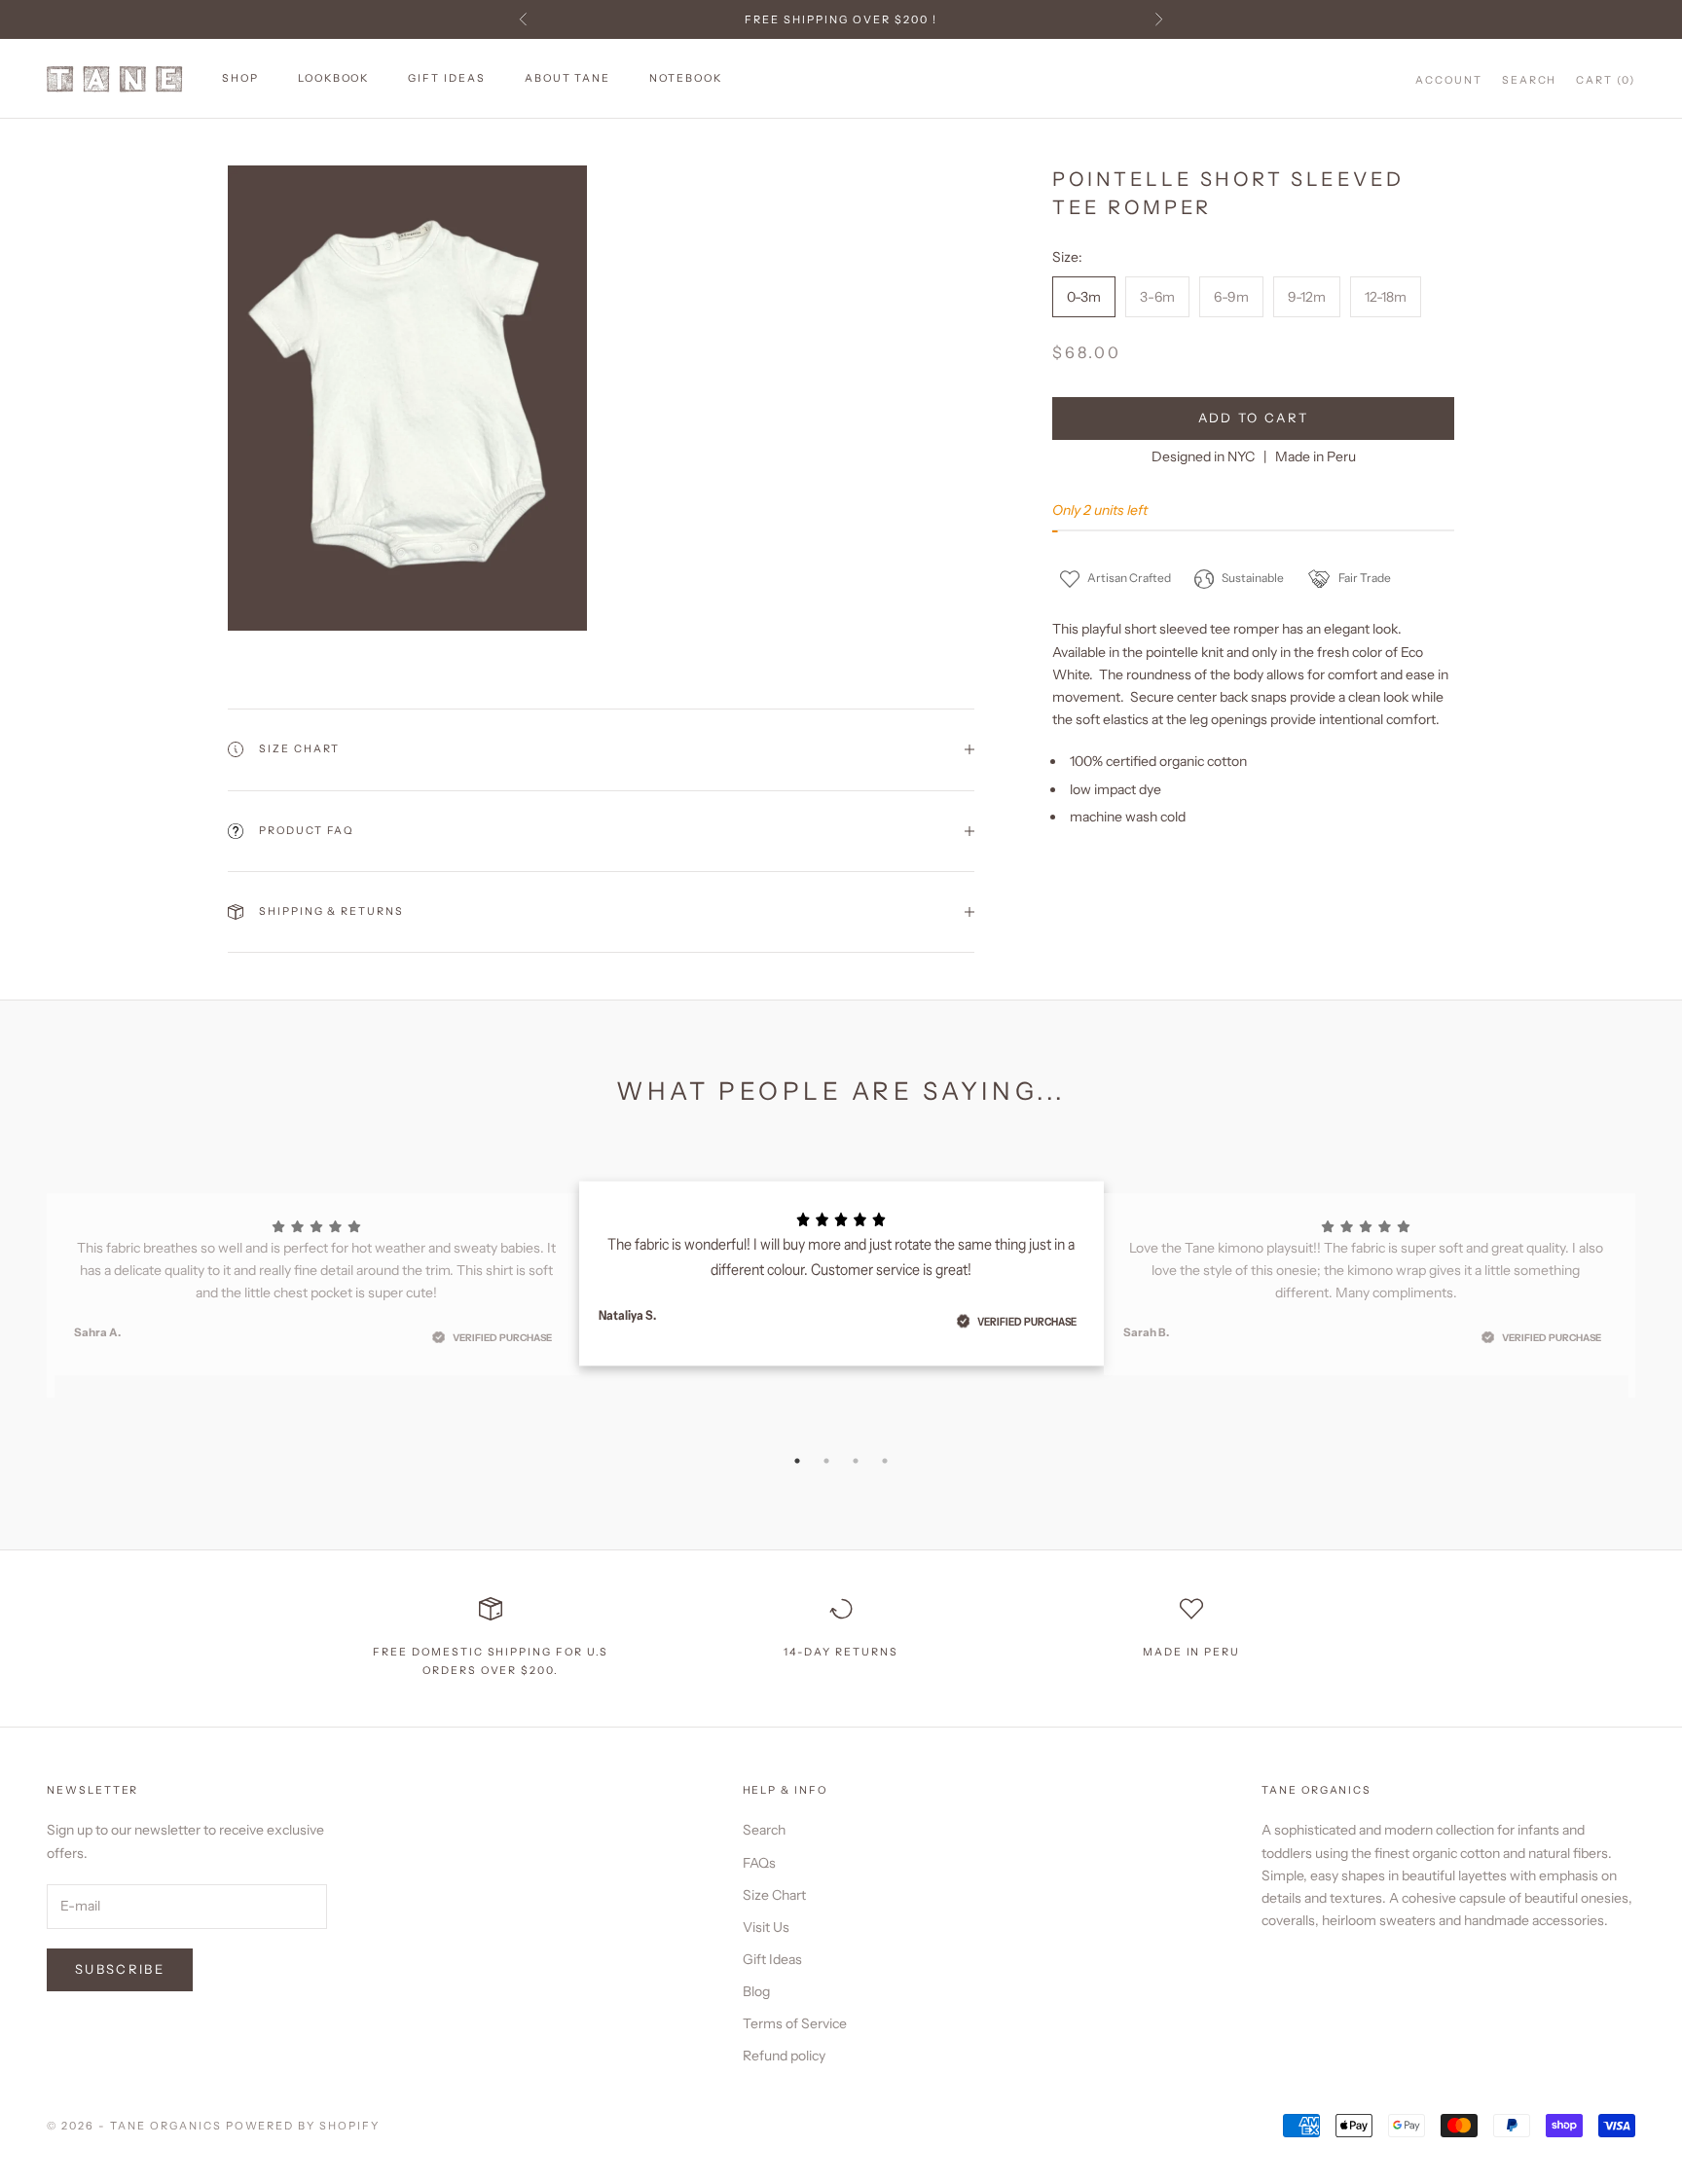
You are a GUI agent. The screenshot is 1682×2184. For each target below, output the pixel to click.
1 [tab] (797, 1461)
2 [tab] (826, 1461)
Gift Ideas (446, 78)
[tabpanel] (841, 1274)
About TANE (567, 78)
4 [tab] (885, 1461)
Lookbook (334, 78)
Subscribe (120, 1969)
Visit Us (766, 1927)
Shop (240, 78)
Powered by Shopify (303, 2126)
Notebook (686, 78)
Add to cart (1254, 419)
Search (764, 1830)
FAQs (759, 1863)
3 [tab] (856, 1461)
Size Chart (774, 1895)
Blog (756, 1991)
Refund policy (784, 2056)
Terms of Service (795, 2023)
